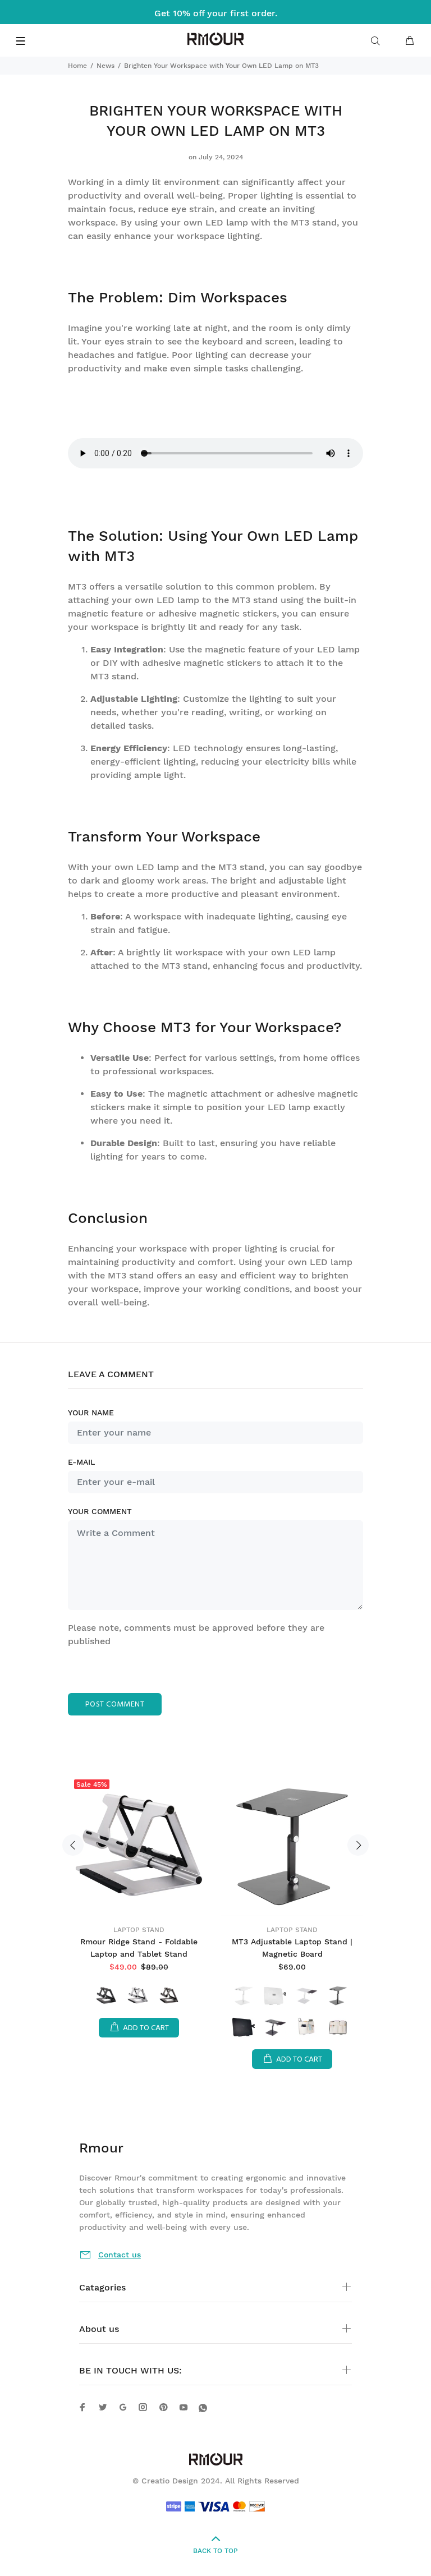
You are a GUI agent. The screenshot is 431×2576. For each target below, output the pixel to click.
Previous (73, 1845)
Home (77, 66)
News (106, 66)
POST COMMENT (115, 1705)
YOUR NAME (91, 1413)
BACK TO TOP (215, 2551)
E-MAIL (81, 1462)
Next (358, 1845)
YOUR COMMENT (100, 1511)
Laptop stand (139, 1930)
